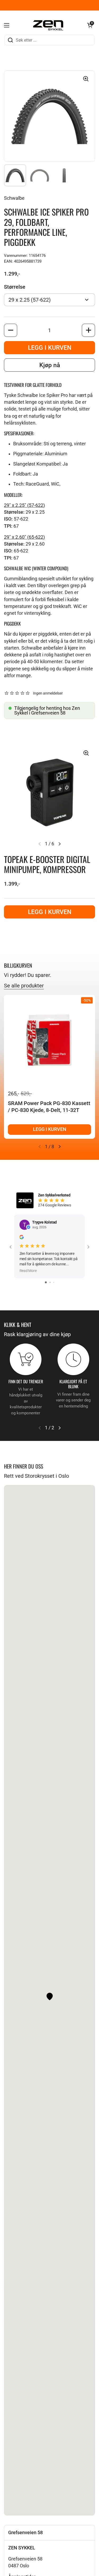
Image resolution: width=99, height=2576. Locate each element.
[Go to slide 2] (50, 1282)
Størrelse (15, 287)
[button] (90, 25)
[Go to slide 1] (46, 1282)
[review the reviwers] (22, 1238)
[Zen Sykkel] (48, 25)
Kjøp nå (50, 365)
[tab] (49, 2533)
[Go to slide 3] (54, 1282)
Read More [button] (28, 1271)
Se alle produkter (24, 986)
